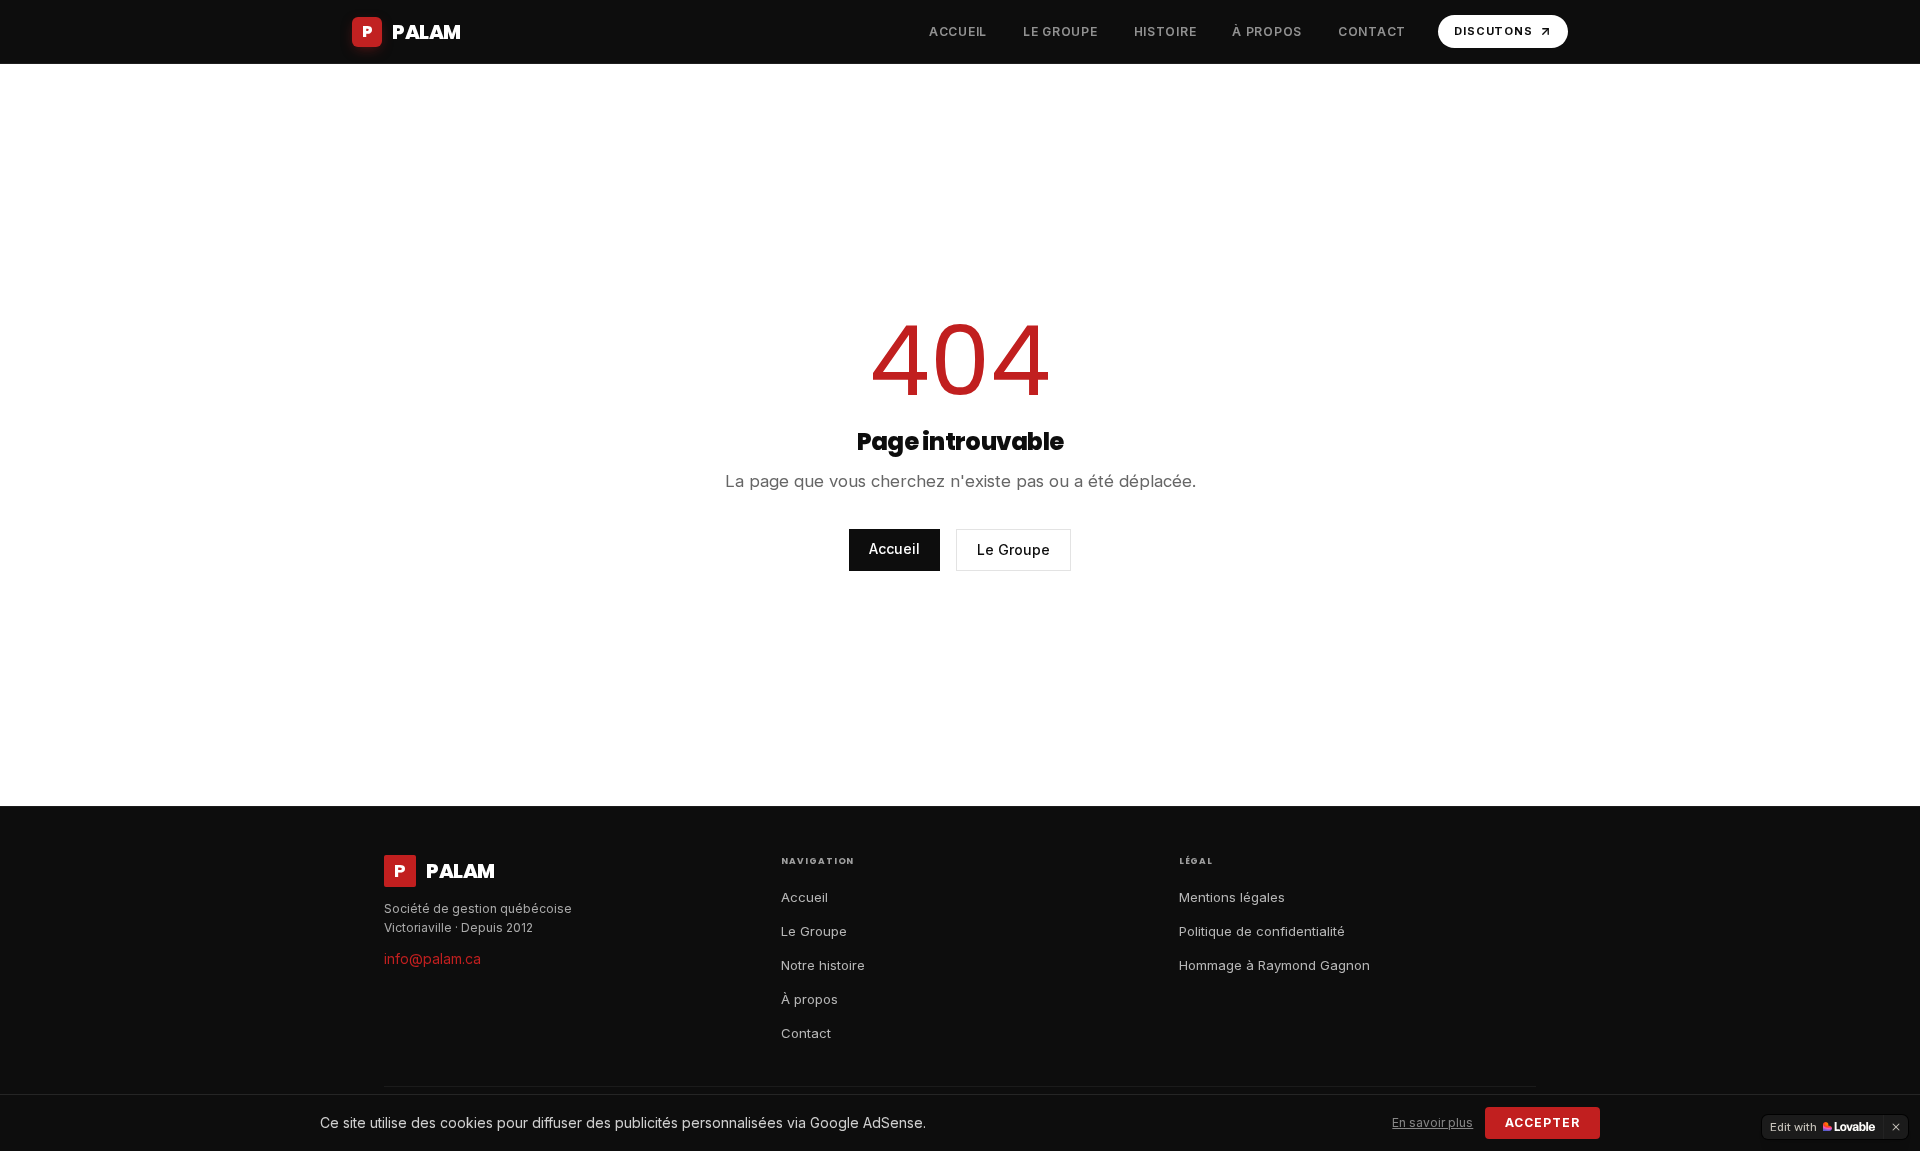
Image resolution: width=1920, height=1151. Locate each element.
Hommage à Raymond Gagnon (1274, 965)
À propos (809, 999)
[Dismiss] (1896, 1127)
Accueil (894, 548)
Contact (806, 1033)
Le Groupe (1013, 549)
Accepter (1542, 1122)
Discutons (1493, 31)
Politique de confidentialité (1262, 931)
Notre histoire (823, 965)
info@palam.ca (432, 958)
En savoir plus (1432, 1122)
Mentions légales (1232, 897)
